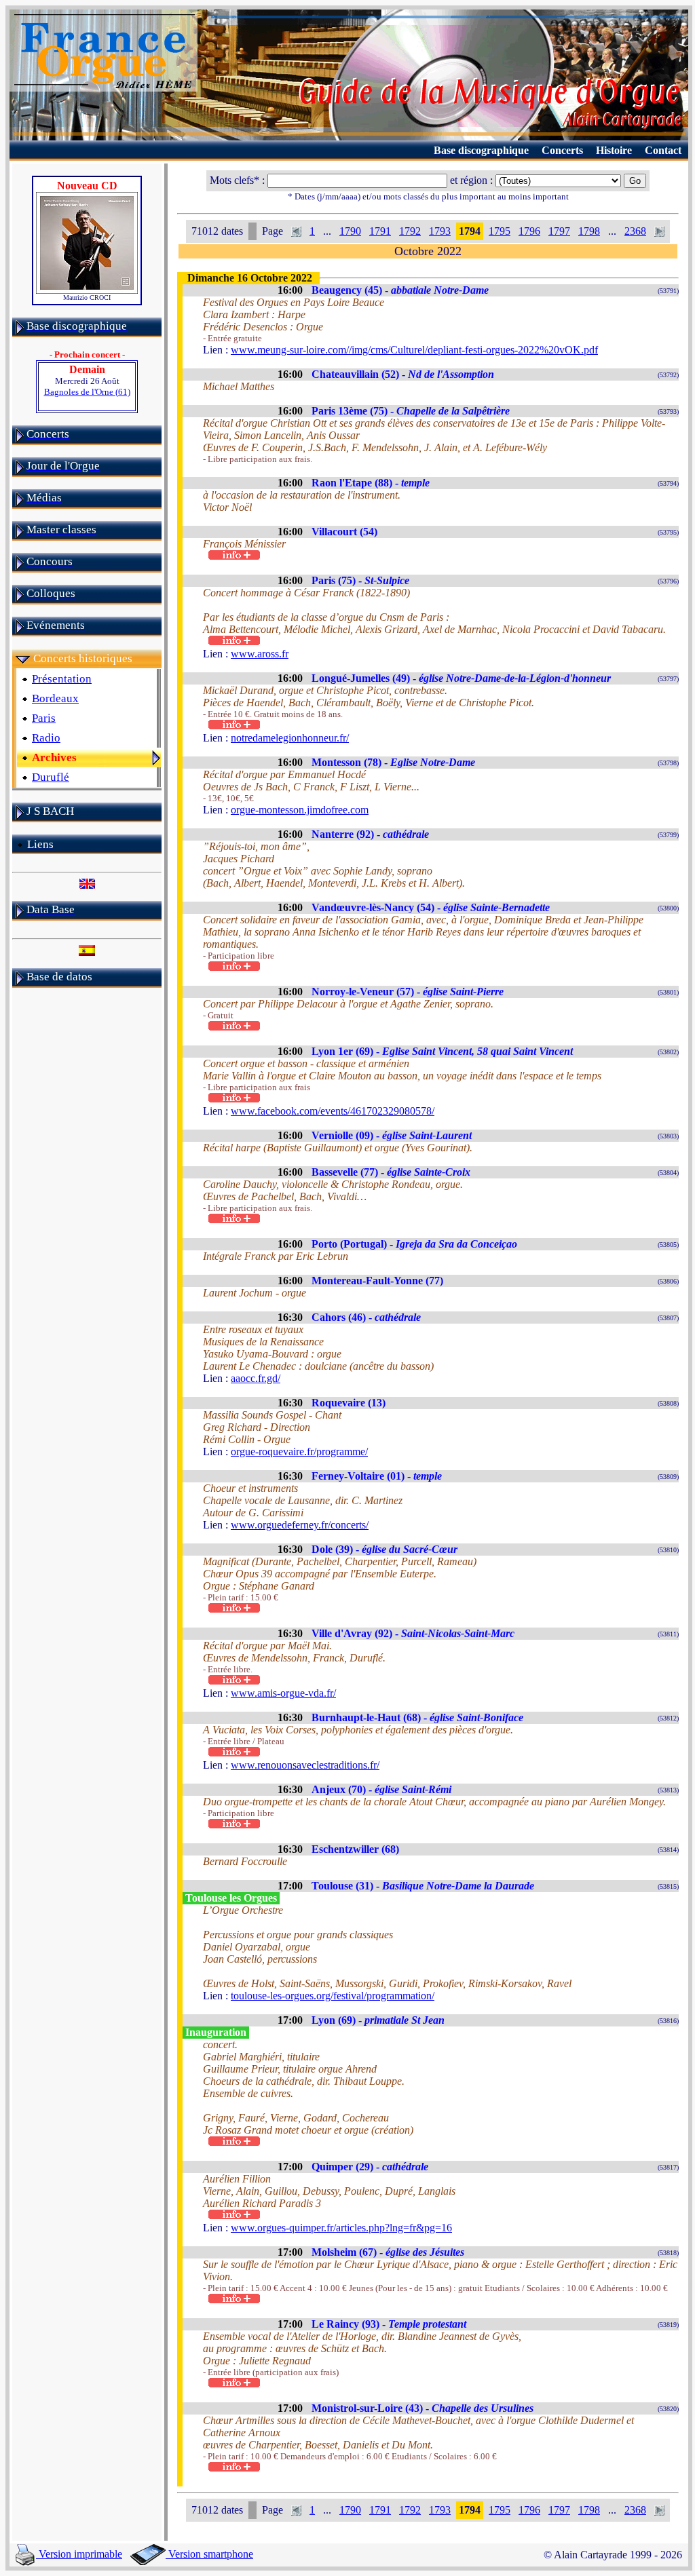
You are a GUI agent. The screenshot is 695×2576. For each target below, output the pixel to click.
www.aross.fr (260, 654)
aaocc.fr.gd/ (256, 1378)
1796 (529, 231)
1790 (350, 231)
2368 (635, 231)
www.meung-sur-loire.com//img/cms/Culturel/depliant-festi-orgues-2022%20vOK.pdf (414, 350)
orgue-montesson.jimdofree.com (300, 810)
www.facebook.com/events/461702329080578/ (333, 1111)
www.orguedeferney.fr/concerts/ (300, 1525)
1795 (500, 231)
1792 (410, 231)
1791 (380, 231)
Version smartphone (209, 2554)
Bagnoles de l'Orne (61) (87, 392)
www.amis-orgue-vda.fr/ (283, 1693)
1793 (440, 231)
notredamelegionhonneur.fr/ (290, 738)
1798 (589, 231)
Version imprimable (79, 2554)
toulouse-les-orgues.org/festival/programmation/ (333, 1996)
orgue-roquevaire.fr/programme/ (299, 1452)
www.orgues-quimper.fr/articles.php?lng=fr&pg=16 (341, 2228)
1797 (559, 231)
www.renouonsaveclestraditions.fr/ (305, 1765)
